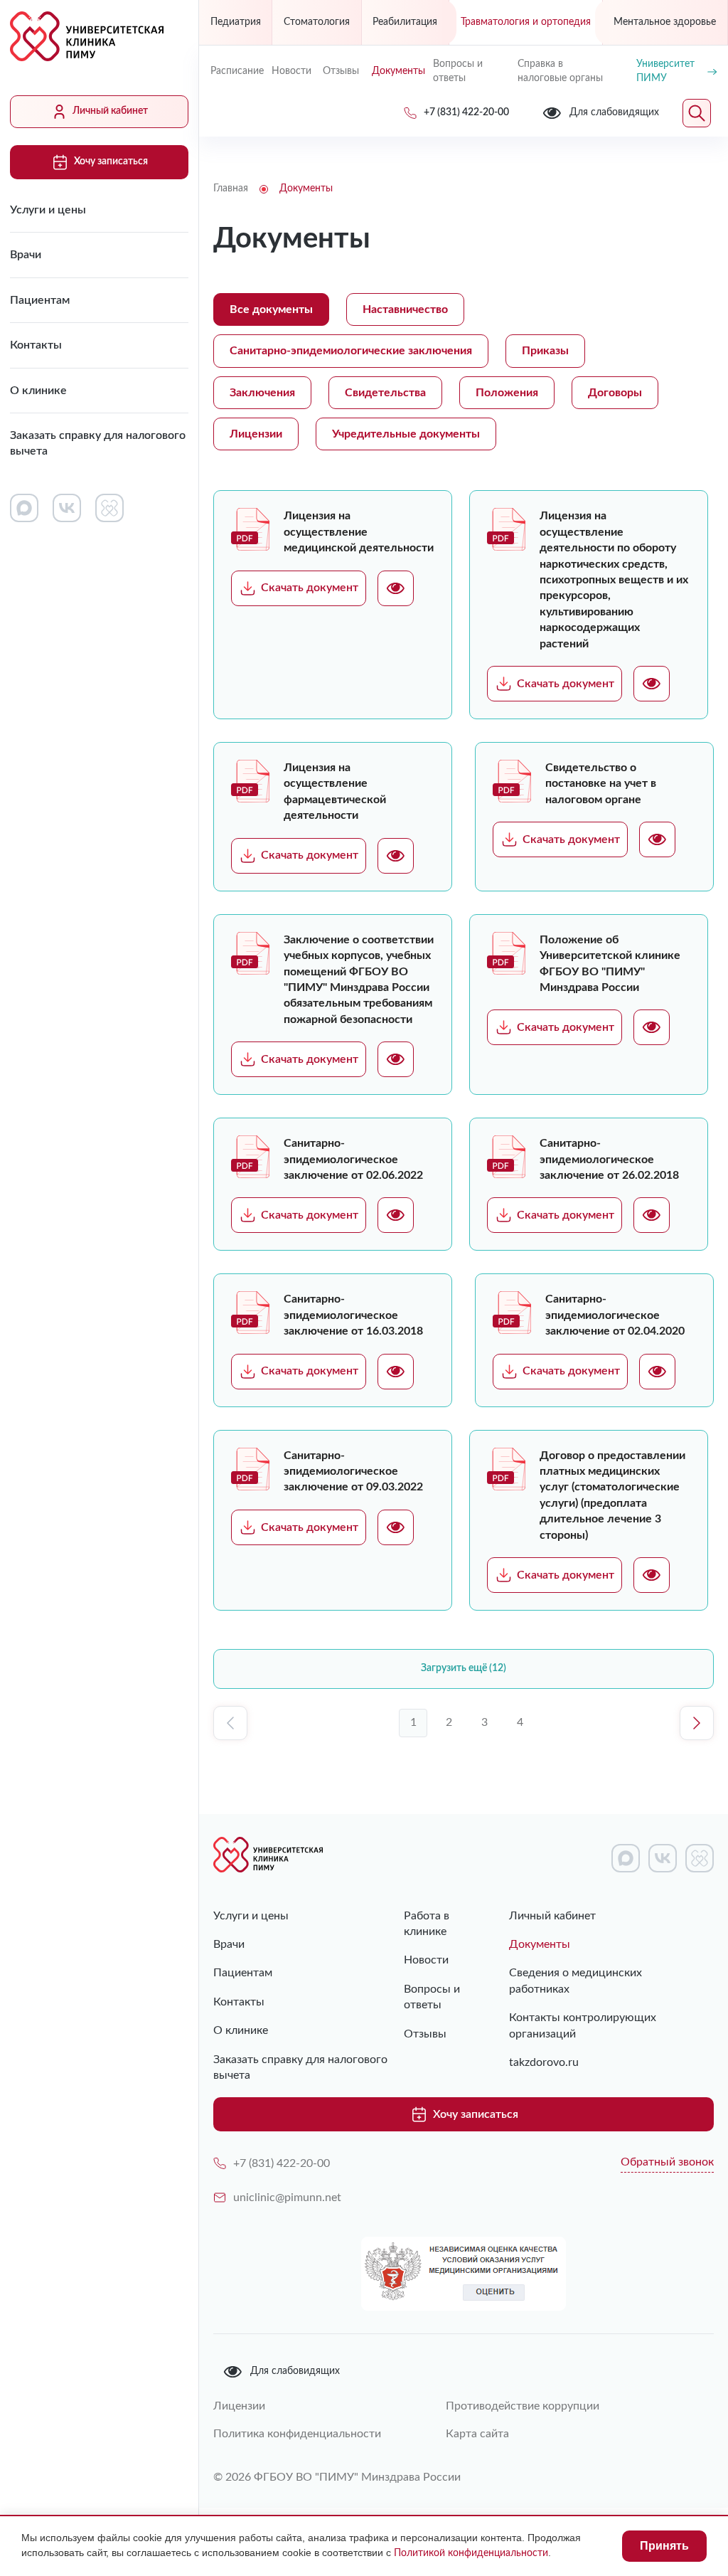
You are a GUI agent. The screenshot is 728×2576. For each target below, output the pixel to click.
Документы (397, 71)
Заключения (262, 393)
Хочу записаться (111, 161)
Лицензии (256, 434)
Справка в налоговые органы (560, 71)
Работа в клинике (427, 1924)
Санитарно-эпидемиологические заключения (351, 351)
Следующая (697, 1723)
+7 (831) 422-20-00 (282, 2163)
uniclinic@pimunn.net (287, 2198)
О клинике (38, 391)
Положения (507, 393)
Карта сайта (477, 2434)
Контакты (36, 345)
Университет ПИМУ (665, 71)
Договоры (615, 393)
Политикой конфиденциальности (471, 2553)
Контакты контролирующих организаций (583, 2025)
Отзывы (341, 71)
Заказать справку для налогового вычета (98, 443)
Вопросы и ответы (458, 71)
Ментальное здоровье (665, 22)
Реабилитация (405, 22)
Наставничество (405, 309)
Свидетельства (385, 393)
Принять (664, 2546)
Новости (291, 71)
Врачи (26, 255)
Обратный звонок (667, 2162)
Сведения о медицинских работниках (576, 1981)
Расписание (235, 71)
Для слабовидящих (295, 2371)
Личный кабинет (110, 111)
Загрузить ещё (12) (464, 1668)
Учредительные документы (406, 434)
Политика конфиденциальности (297, 2434)
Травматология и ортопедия (526, 22)
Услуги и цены (48, 210)
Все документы (271, 309)
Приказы (545, 351)
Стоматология (317, 22)
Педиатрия (236, 22)
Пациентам (40, 300)
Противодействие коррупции (523, 2406)
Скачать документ (310, 588)
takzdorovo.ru (544, 2062)
